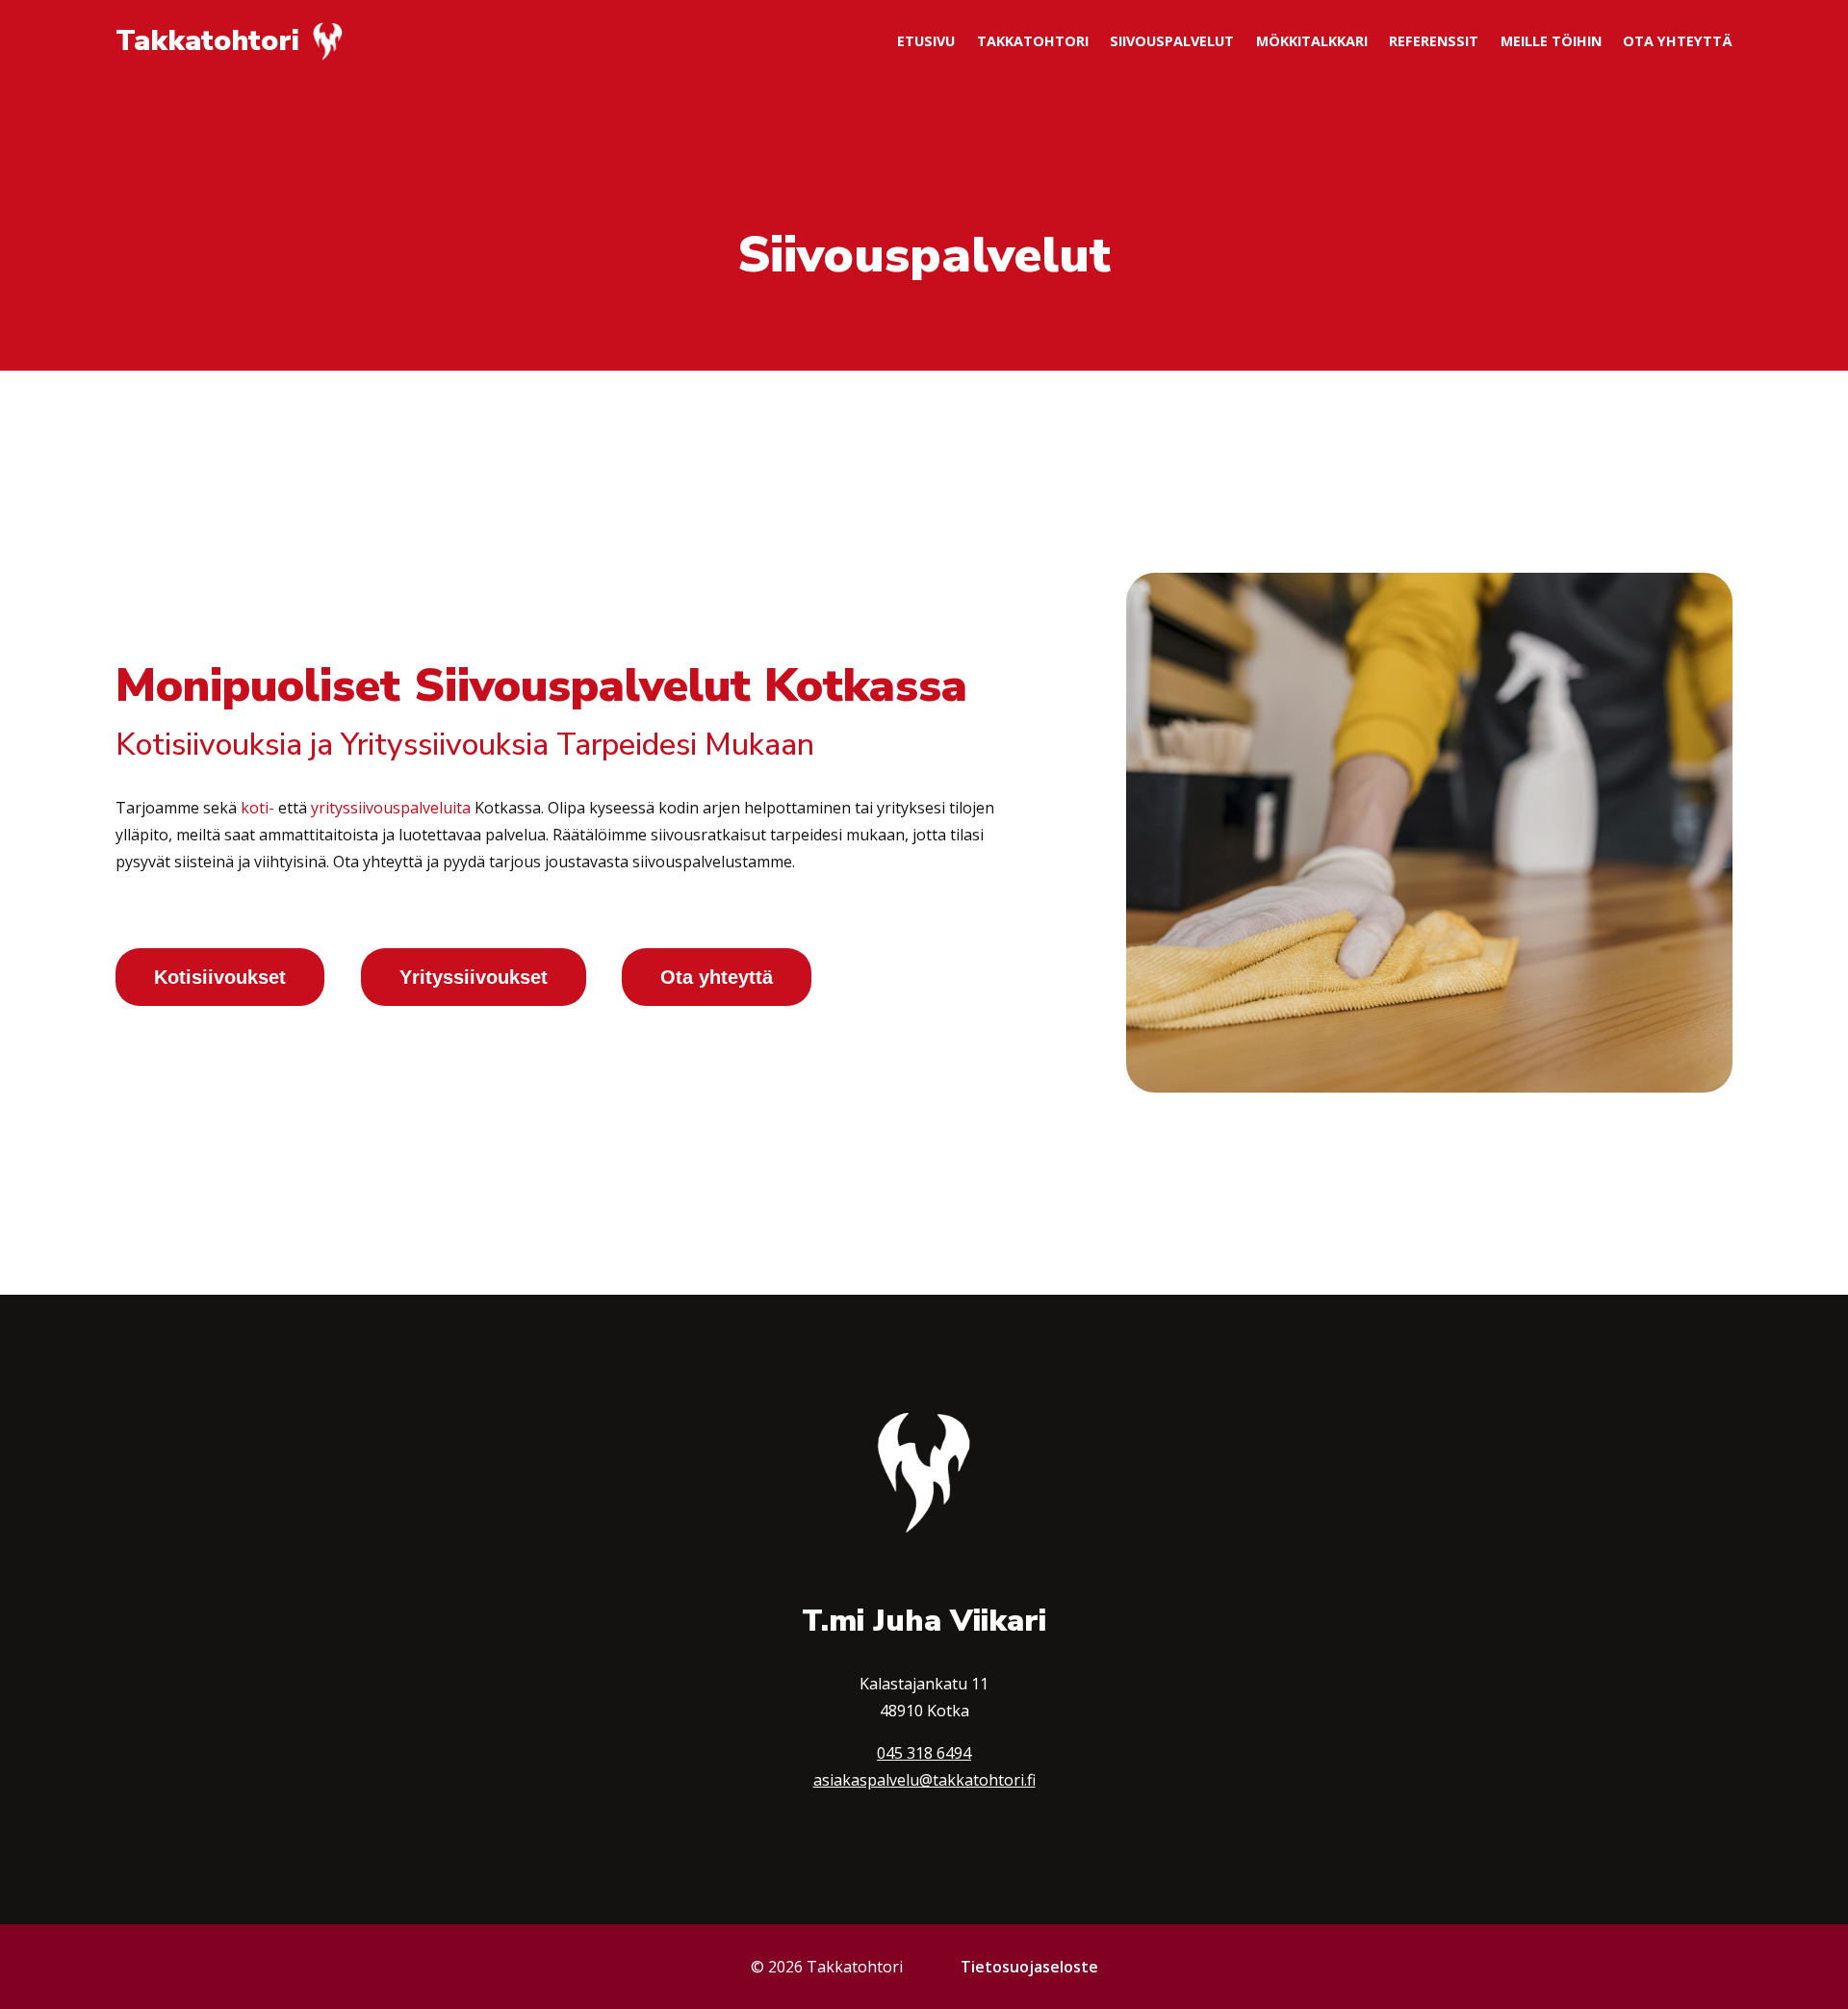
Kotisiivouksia (209, 745)
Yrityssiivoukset (474, 977)
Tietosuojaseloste (1029, 1967)
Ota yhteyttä (1678, 41)
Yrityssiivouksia (445, 745)
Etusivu (926, 41)
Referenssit (1434, 41)
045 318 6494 (924, 1753)
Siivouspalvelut (1172, 41)
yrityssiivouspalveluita (391, 808)
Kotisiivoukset (220, 977)
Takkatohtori (1033, 41)
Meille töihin (1551, 41)
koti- (257, 808)
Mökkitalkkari (1312, 41)
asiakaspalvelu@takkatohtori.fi (924, 1780)
